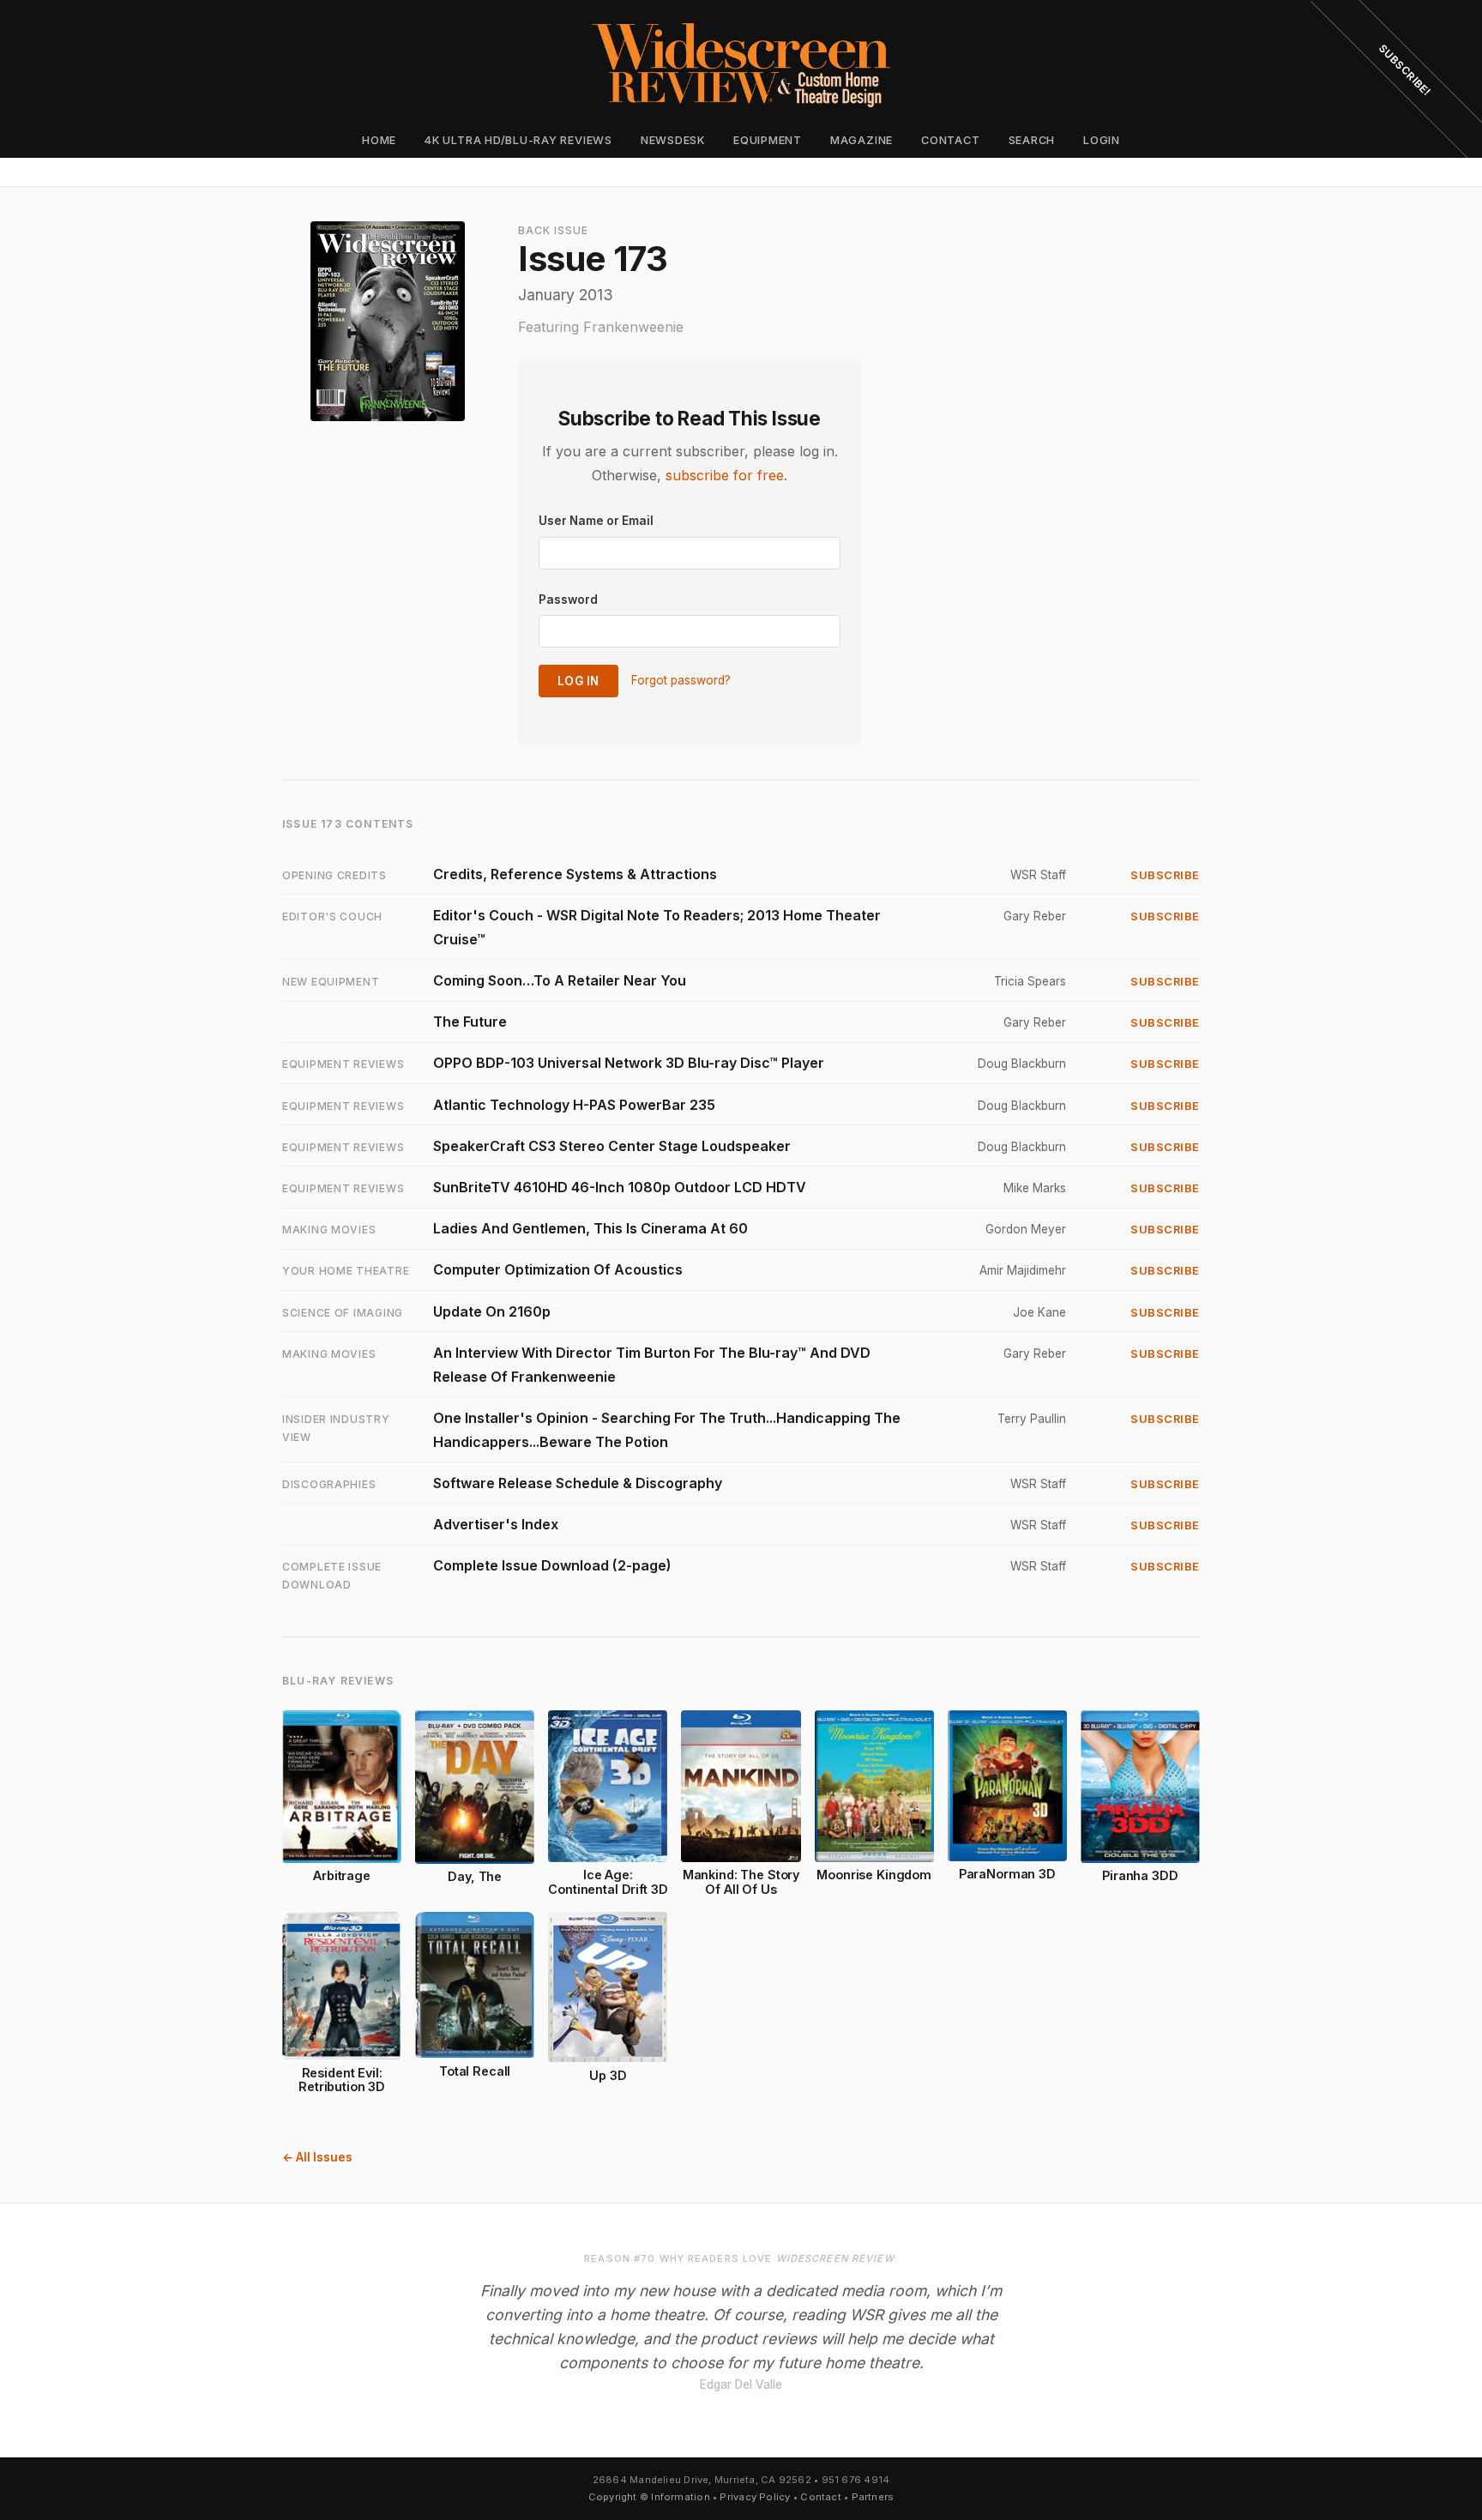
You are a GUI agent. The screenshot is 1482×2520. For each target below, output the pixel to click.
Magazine (861, 140)
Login (1102, 140)
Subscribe (1165, 875)
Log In (578, 681)
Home (379, 140)
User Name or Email (596, 521)
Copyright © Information (649, 2497)
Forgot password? (681, 680)
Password (568, 600)
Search (1032, 140)
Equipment (768, 140)
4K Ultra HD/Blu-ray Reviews (518, 140)
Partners (873, 2497)
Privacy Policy (755, 2497)
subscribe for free (725, 475)
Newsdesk (673, 140)
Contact (950, 140)
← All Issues (317, 2157)
